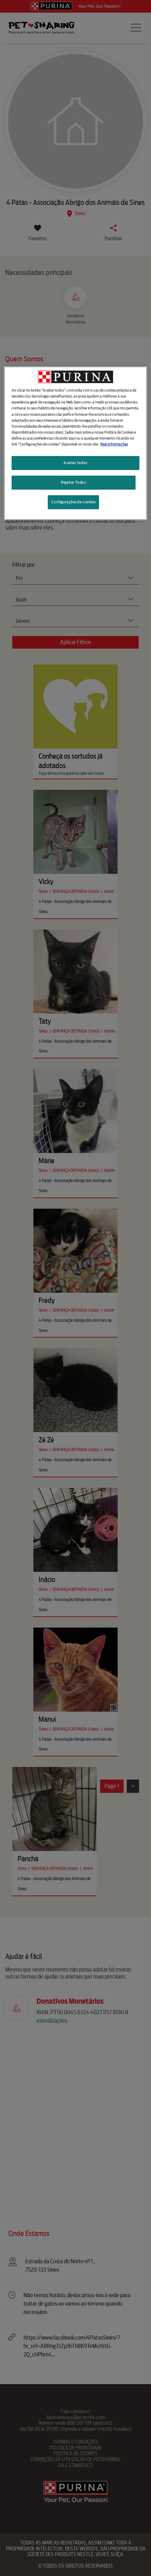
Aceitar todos (75, 463)
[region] (76, 443)
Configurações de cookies (73, 502)
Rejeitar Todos (73, 482)
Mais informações (114, 444)
